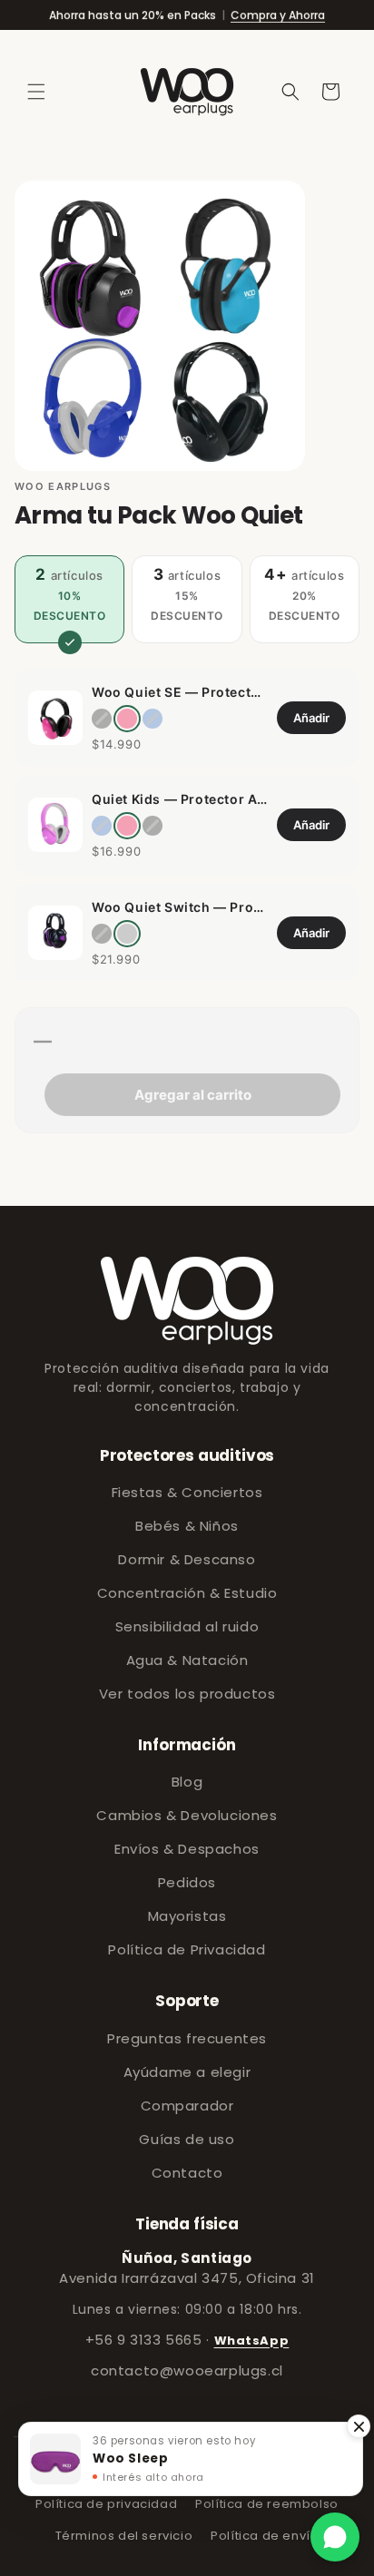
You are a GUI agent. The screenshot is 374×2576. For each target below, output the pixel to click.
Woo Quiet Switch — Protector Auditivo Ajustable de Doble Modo (180, 907)
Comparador (187, 2106)
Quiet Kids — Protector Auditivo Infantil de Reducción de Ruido (180, 799)
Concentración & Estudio (187, 1593)
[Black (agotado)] (102, 719)
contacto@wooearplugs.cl (187, 2370)
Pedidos (187, 1882)
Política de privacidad (106, 2504)
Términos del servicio (124, 2536)
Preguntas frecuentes (187, 2038)
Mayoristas (187, 1916)
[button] (36, 92)
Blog (187, 1782)
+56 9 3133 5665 (144, 2340)
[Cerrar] (359, 2426)
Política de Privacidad (187, 1949)
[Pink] (127, 719)
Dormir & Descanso (187, 1559)
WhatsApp (252, 2341)
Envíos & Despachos (187, 1849)
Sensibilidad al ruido (187, 1626)
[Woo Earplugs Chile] (187, 1301)
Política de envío (265, 2536)
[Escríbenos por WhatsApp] (335, 2537)
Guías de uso (187, 2139)
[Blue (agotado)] (153, 719)
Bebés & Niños (187, 1526)
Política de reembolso (267, 2504)
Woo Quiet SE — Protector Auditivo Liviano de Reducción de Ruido (180, 692)
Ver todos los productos (187, 1694)
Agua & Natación (187, 1660)
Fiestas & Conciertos (187, 1492)
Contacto (187, 2173)
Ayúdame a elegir (187, 2072)
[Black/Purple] (127, 934)
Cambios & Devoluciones (187, 1815)
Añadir (311, 718)
